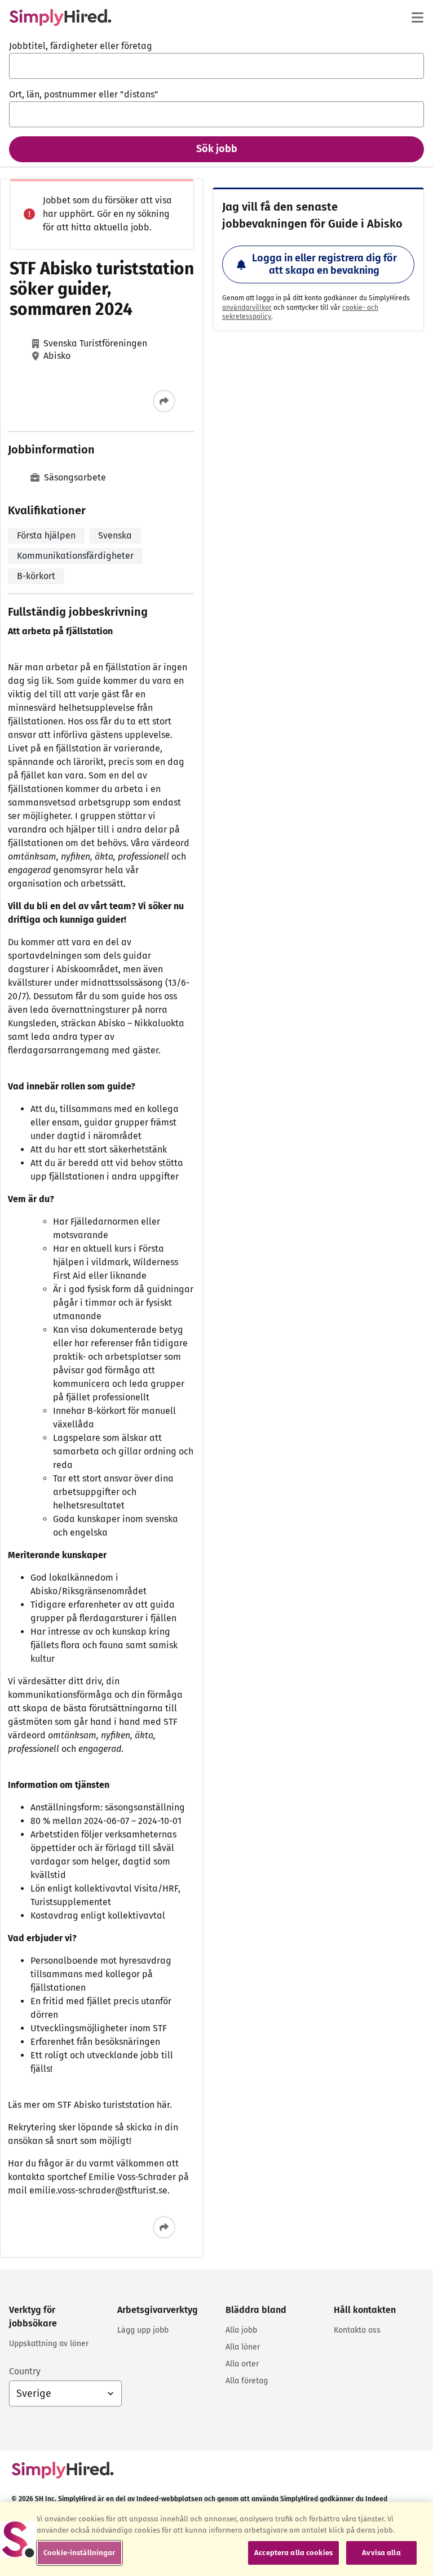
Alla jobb (241, 2330)
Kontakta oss (357, 2330)
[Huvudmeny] (417, 17)
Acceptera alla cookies (293, 2553)
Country (25, 2371)
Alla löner (243, 2347)
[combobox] (216, 66)
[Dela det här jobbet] (164, 401)
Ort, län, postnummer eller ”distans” (84, 94)
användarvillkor (247, 308)
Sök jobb (217, 149)
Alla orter (242, 2364)
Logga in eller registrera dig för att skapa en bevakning (324, 264)
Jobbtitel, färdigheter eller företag (81, 46)
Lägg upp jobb (143, 2330)
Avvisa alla (381, 2553)
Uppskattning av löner (49, 2344)
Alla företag (247, 2381)
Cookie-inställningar (79, 2553)
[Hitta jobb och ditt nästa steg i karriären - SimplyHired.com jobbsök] (60, 17)
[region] (216, 2539)
